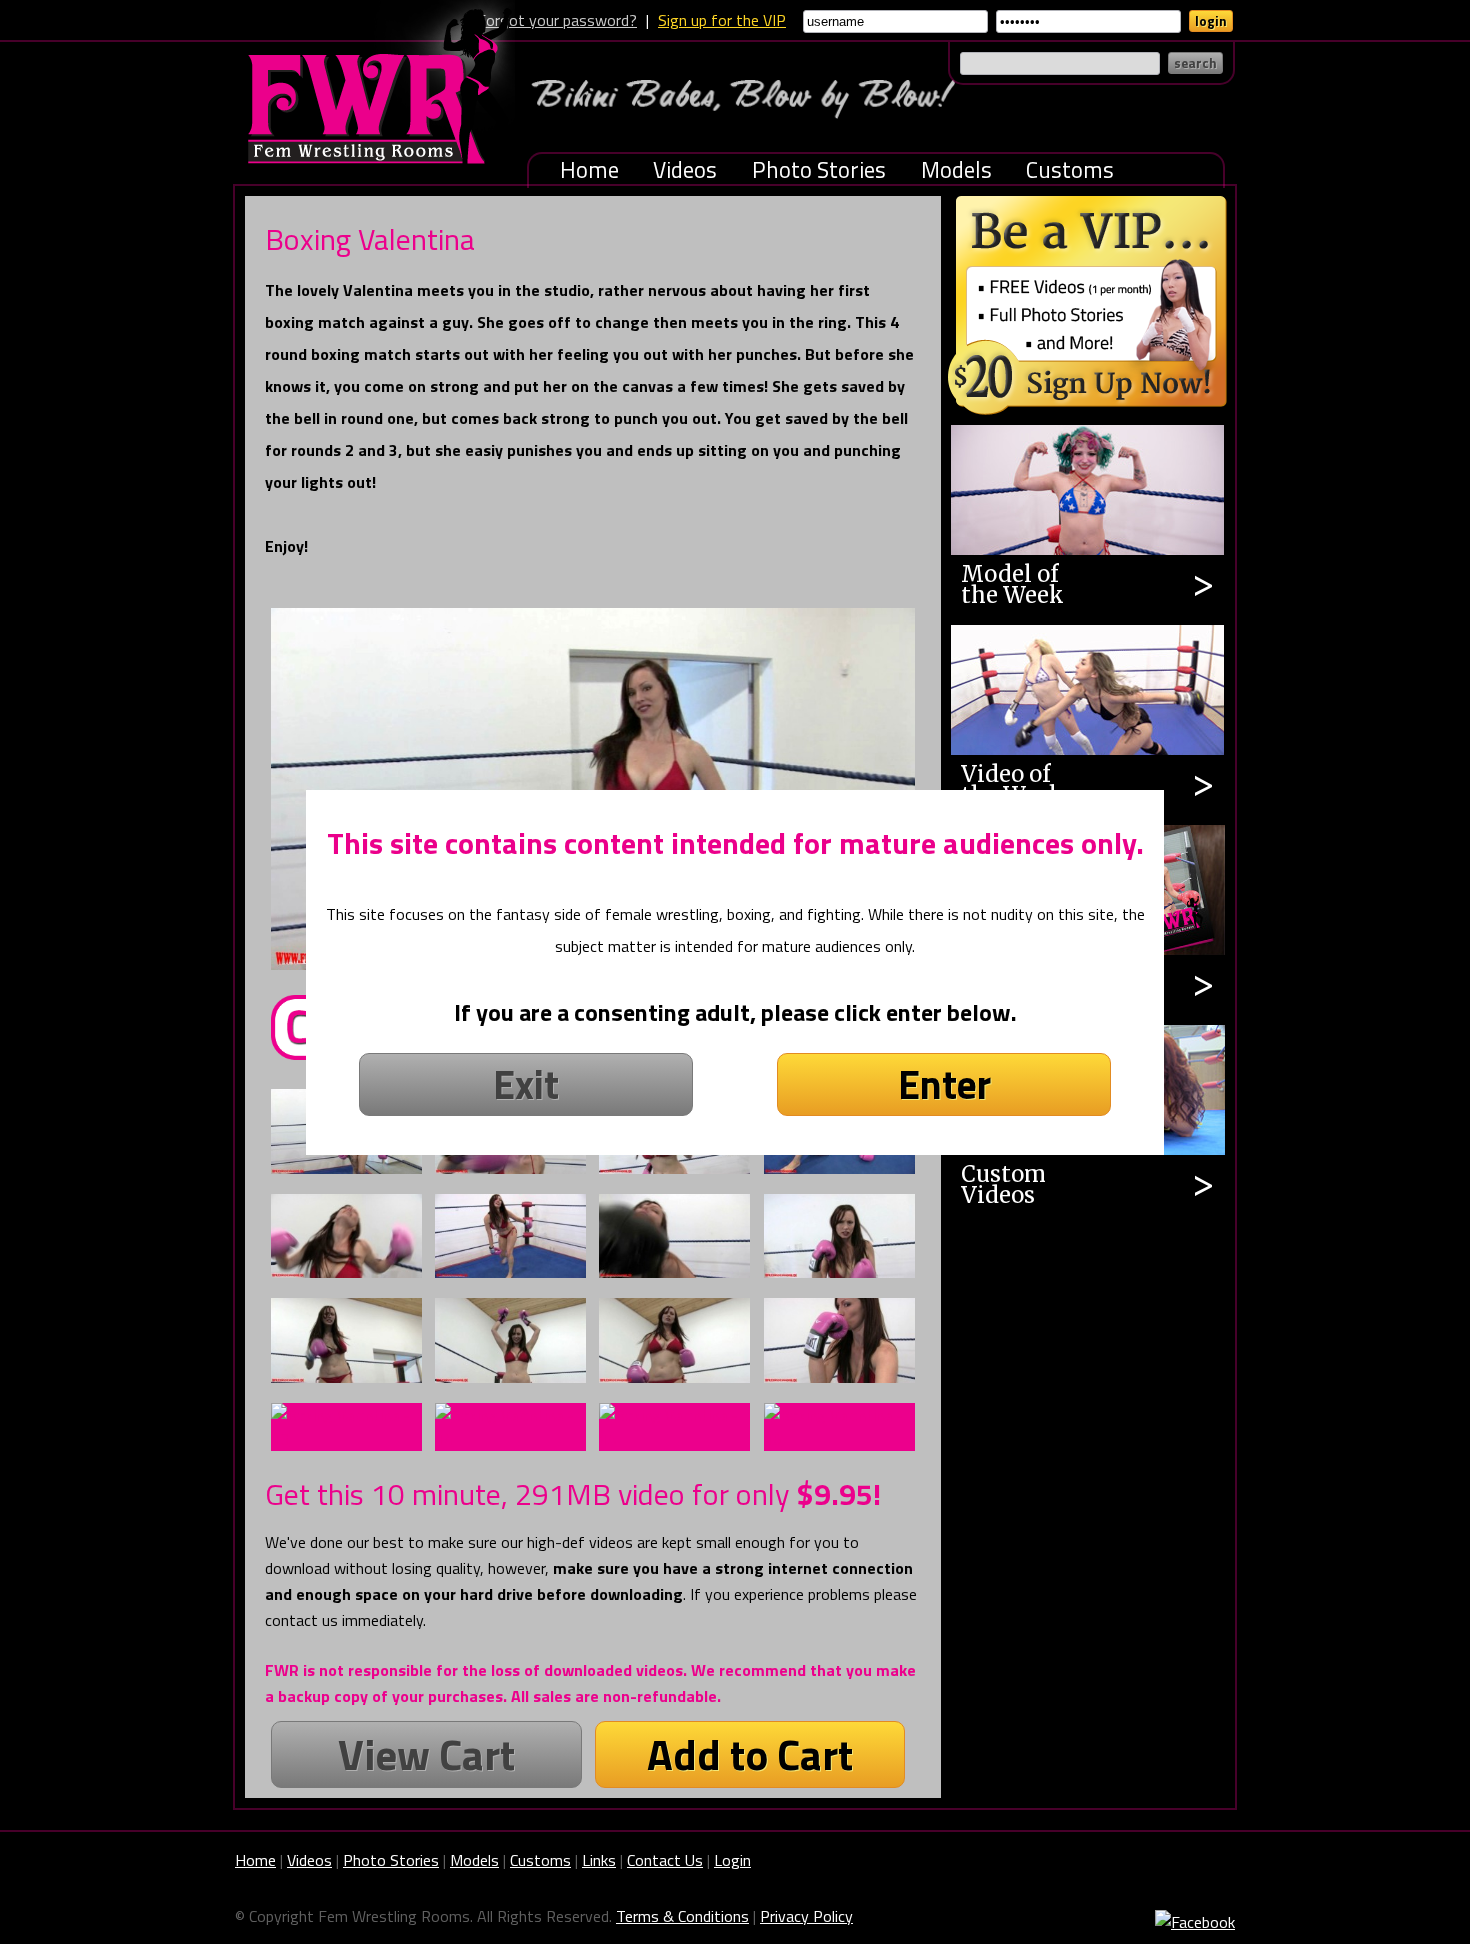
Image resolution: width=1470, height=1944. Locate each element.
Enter (944, 1084)
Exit (526, 1084)
